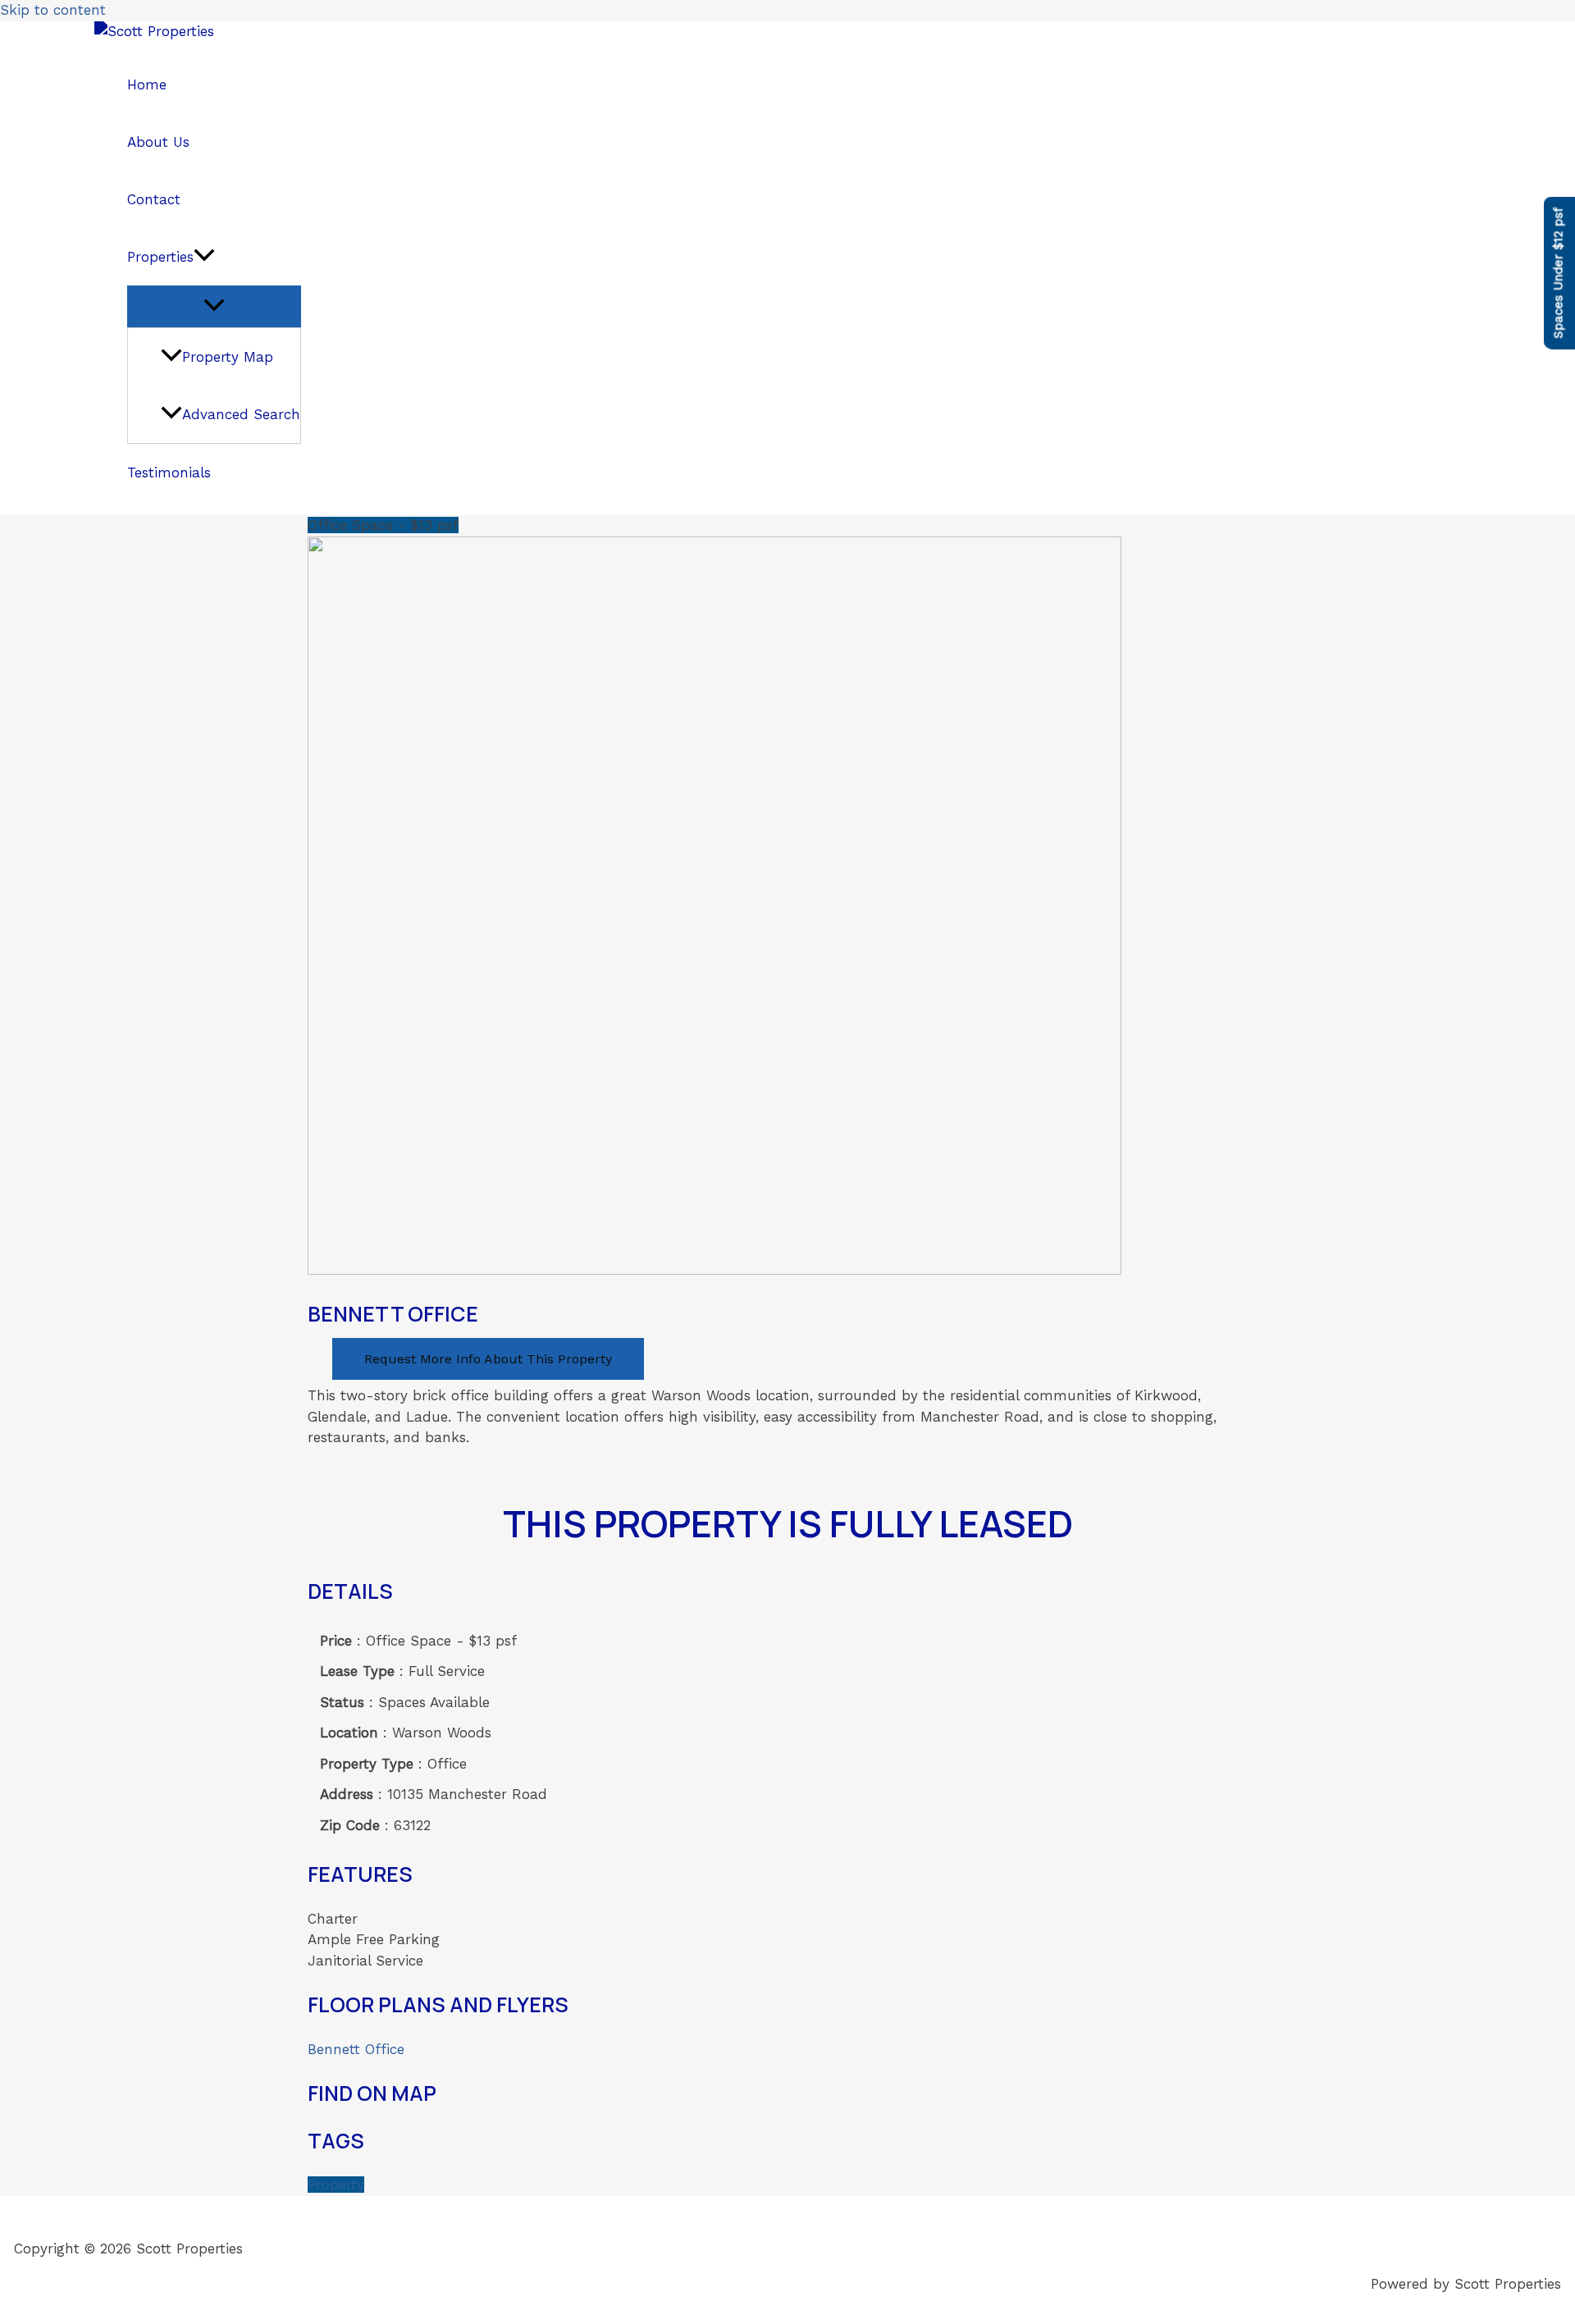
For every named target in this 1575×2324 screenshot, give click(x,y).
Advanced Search (241, 414)
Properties (160, 257)
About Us (158, 142)
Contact (154, 199)
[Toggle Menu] (214, 306)
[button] (204, 257)
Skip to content (53, 10)
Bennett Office (356, 2049)
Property (336, 2185)
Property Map (228, 357)
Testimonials (169, 473)
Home (147, 84)
